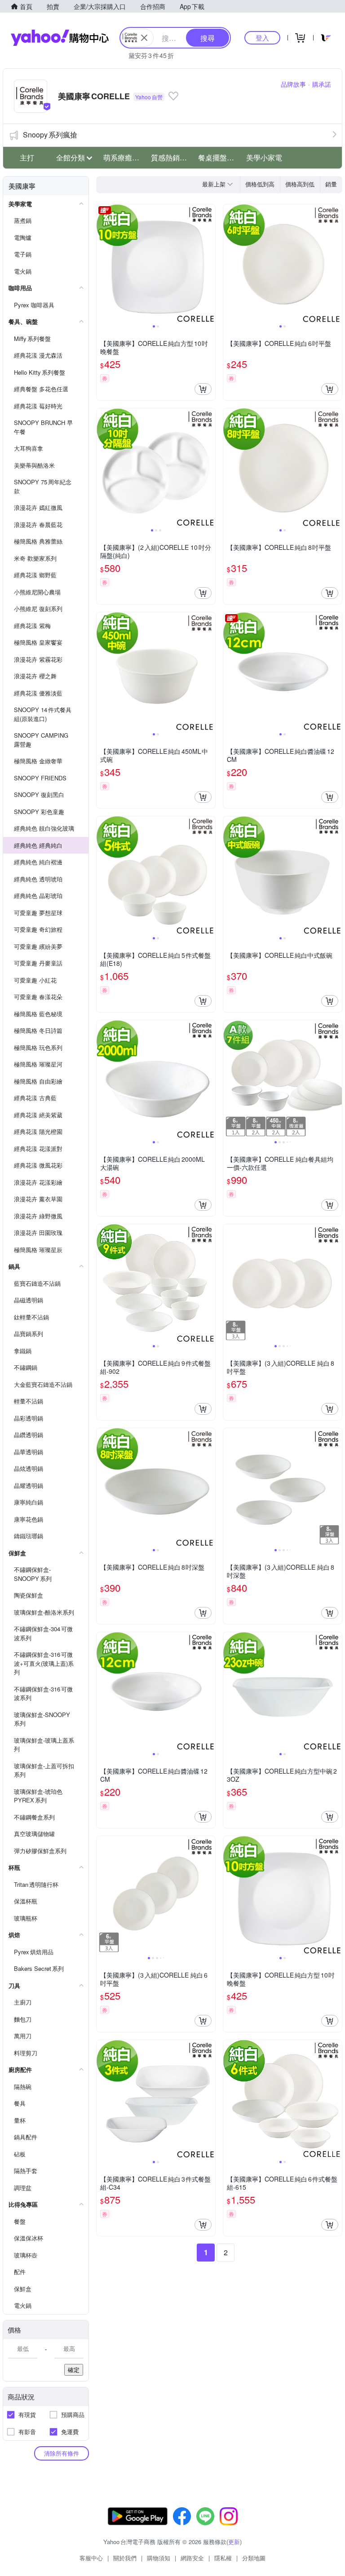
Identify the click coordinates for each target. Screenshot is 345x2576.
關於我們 (125, 2558)
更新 (234, 2542)
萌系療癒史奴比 (124, 157)
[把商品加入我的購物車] (203, 389)
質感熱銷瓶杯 (172, 157)
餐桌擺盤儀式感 (219, 157)
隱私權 (223, 2558)
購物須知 (159, 2558)
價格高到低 (300, 184)
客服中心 (91, 2558)
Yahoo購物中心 (60, 38)
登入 (262, 38)
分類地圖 (254, 2558)
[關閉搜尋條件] (144, 38)
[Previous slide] (102, 264)
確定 (74, 2370)
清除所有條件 (62, 2453)
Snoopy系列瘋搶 (50, 135)
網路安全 (192, 2558)
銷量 (331, 184)
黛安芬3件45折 (151, 55)
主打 (27, 157)
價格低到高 (260, 184)
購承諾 (322, 84)
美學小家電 (264, 157)
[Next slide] (209, 264)
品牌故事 (293, 84)
